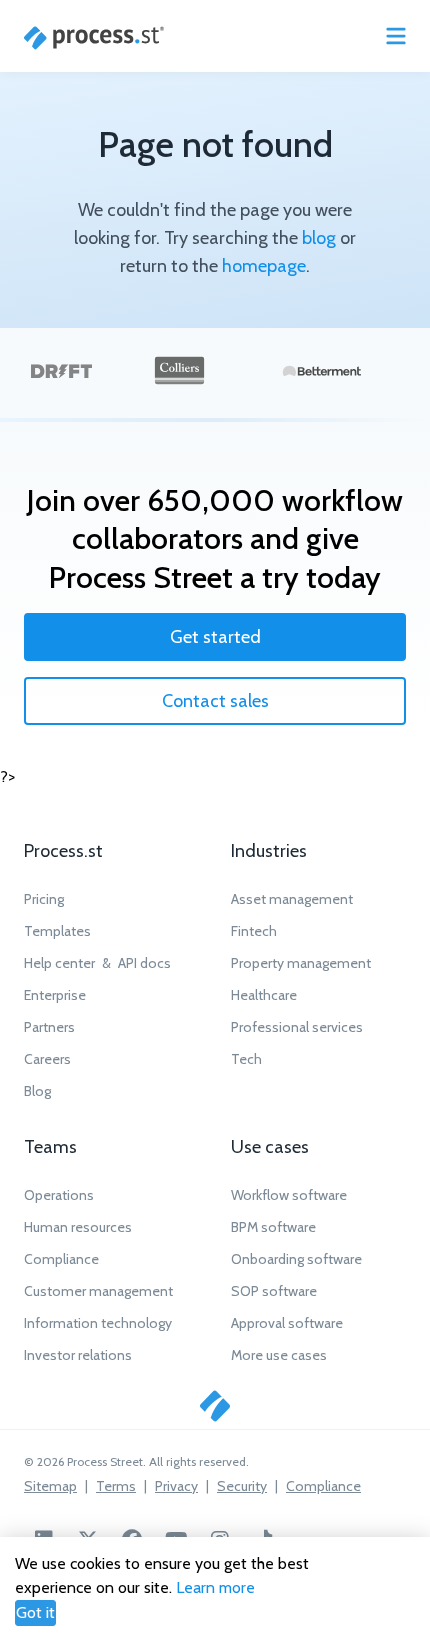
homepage (264, 266)
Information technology (98, 1323)
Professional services (297, 1027)
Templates (57, 931)
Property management (301, 963)
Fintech (254, 931)
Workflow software (289, 1195)
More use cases (279, 1355)
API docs (144, 963)
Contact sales (215, 701)
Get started (215, 637)
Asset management (292, 899)
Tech (246, 1059)
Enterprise (55, 995)
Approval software (287, 1323)
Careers (47, 1059)
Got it (35, 1612)
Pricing (44, 899)
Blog (37, 1091)
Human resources (78, 1227)
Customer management (98, 1291)
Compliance (61, 1259)
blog (319, 238)
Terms (116, 1486)
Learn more (215, 1587)
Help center (59, 963)
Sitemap (50, 1486)
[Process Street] (94, 38)
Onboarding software (296, 1259)
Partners (49, 1027)
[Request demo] (215, 1406)
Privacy (176, 1486)
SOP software (274, 1291)
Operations (59, 1195)
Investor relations (78, 1355)
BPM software (273, 1227)
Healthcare (264, 995)
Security (242, 1486)
